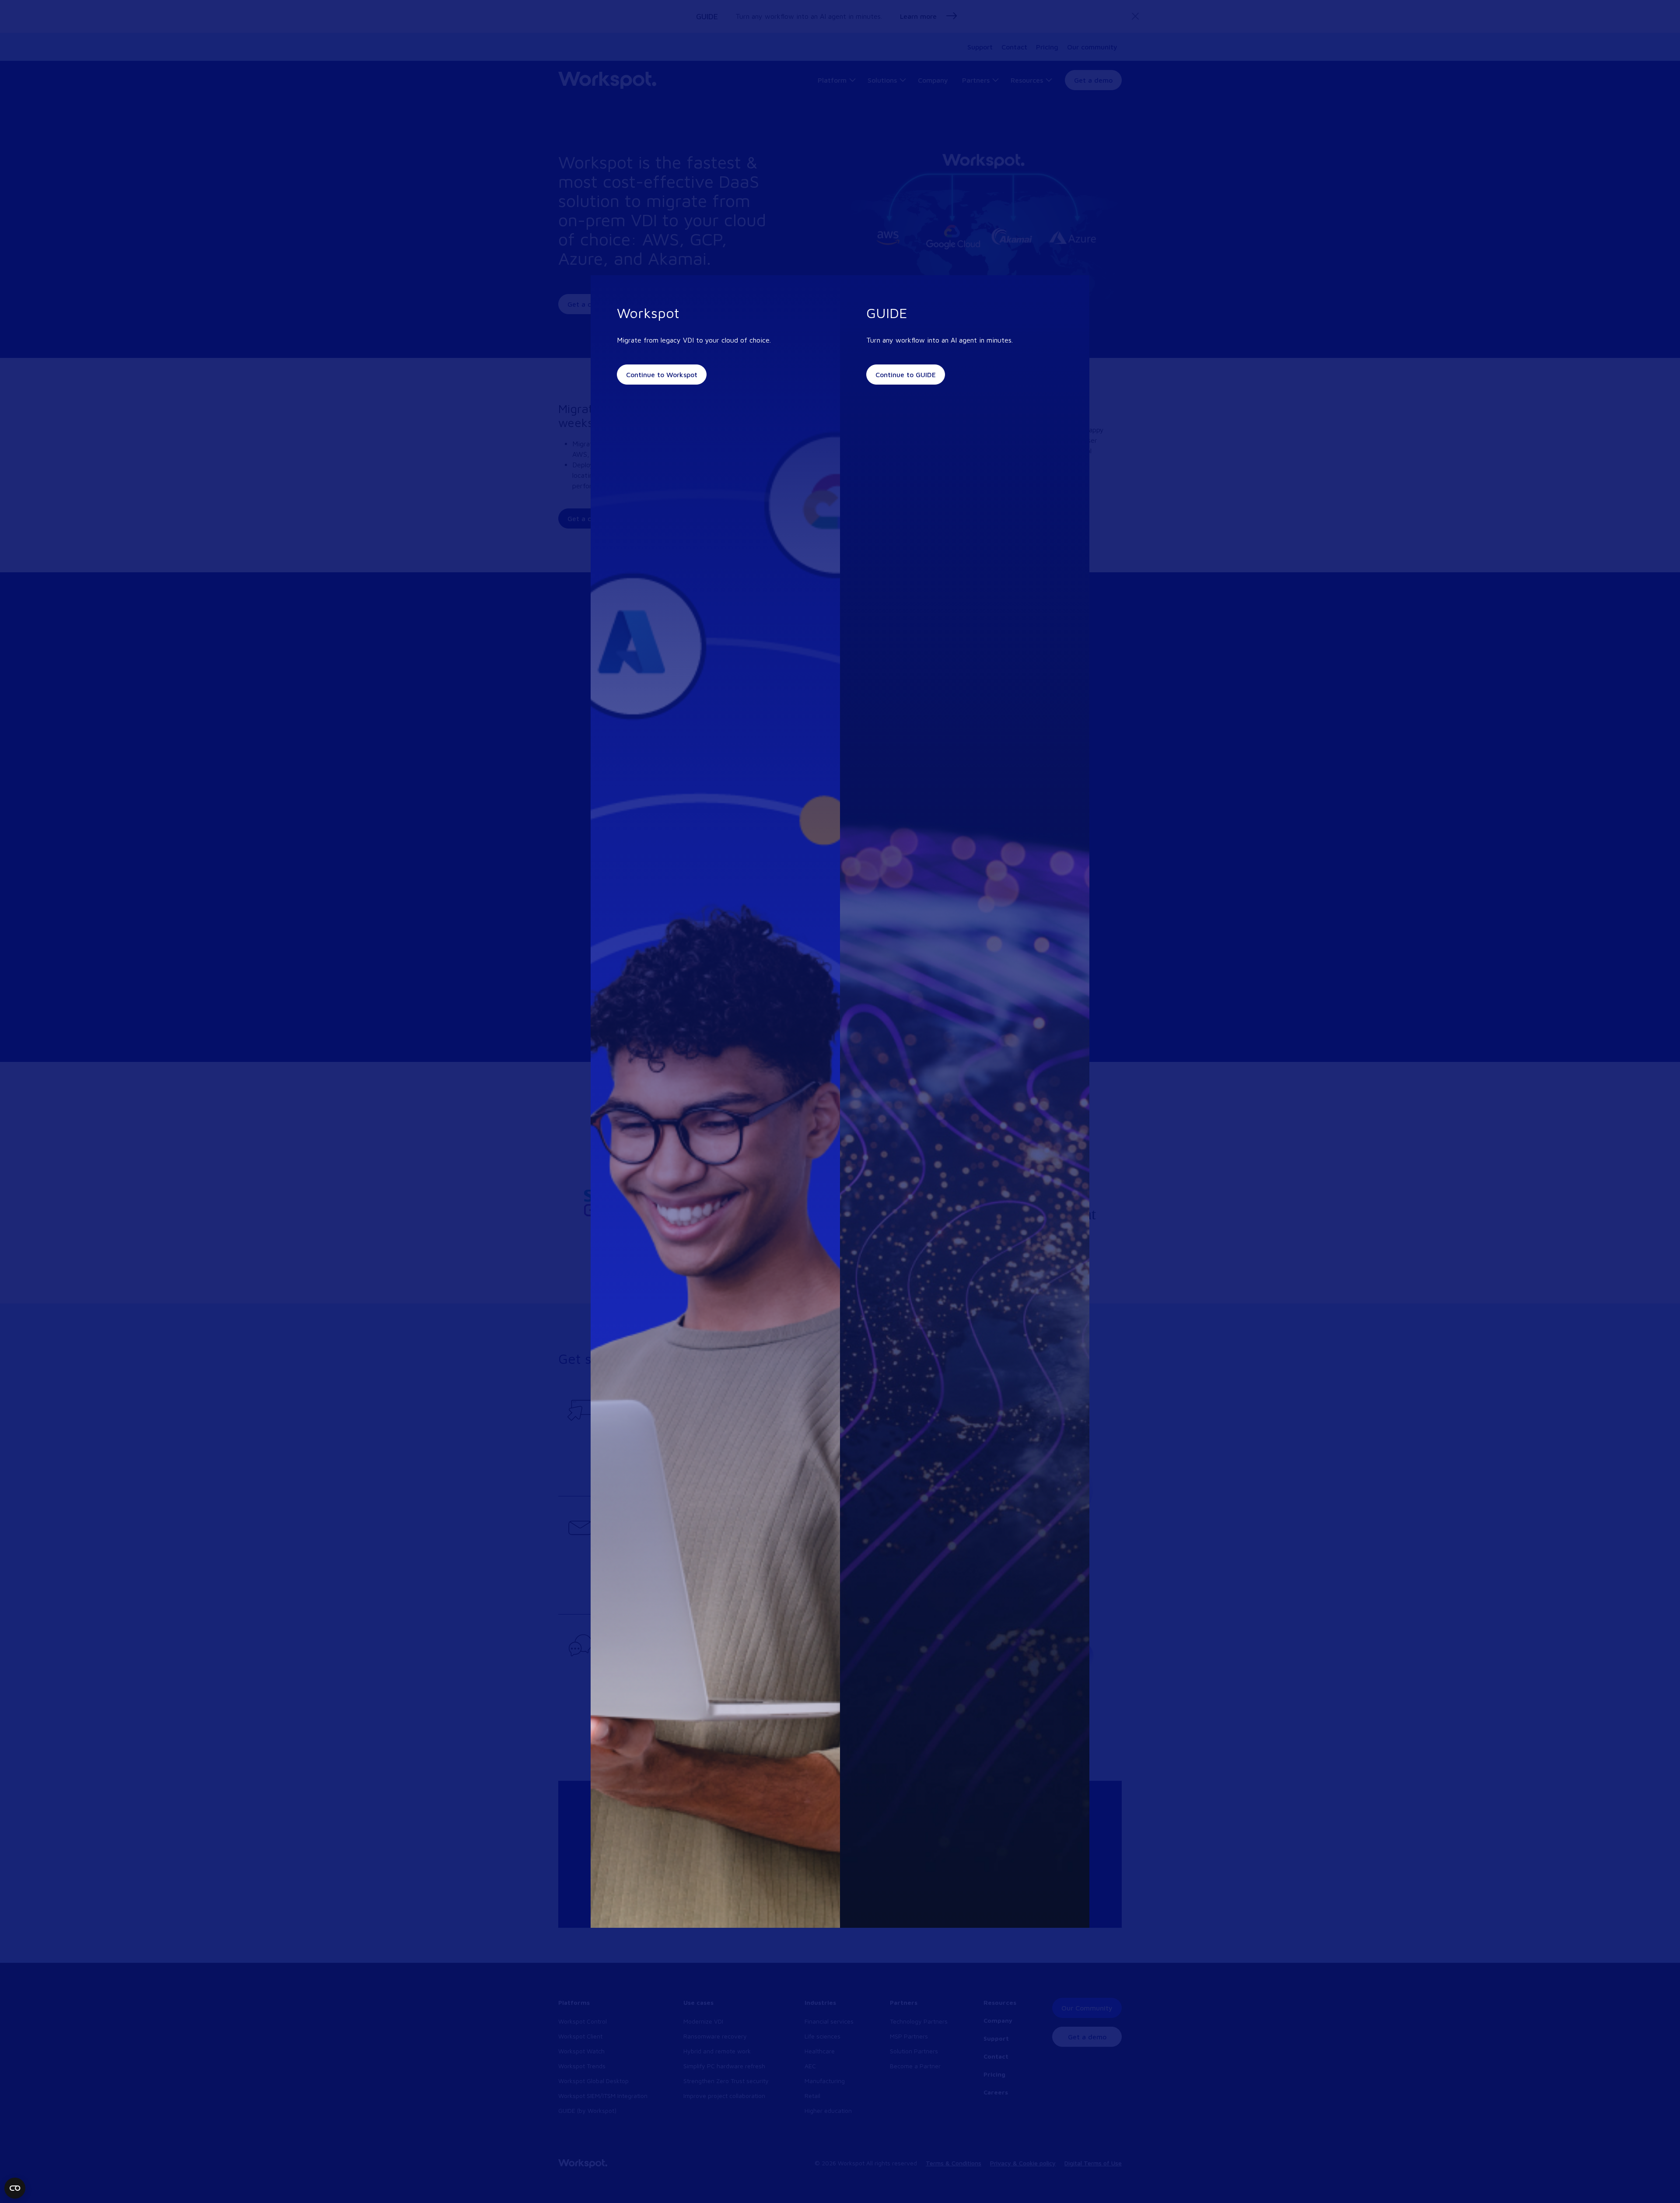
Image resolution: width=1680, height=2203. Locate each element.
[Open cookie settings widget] (15, 2188)
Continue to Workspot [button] (662, 375)
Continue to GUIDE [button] (906, 375)
